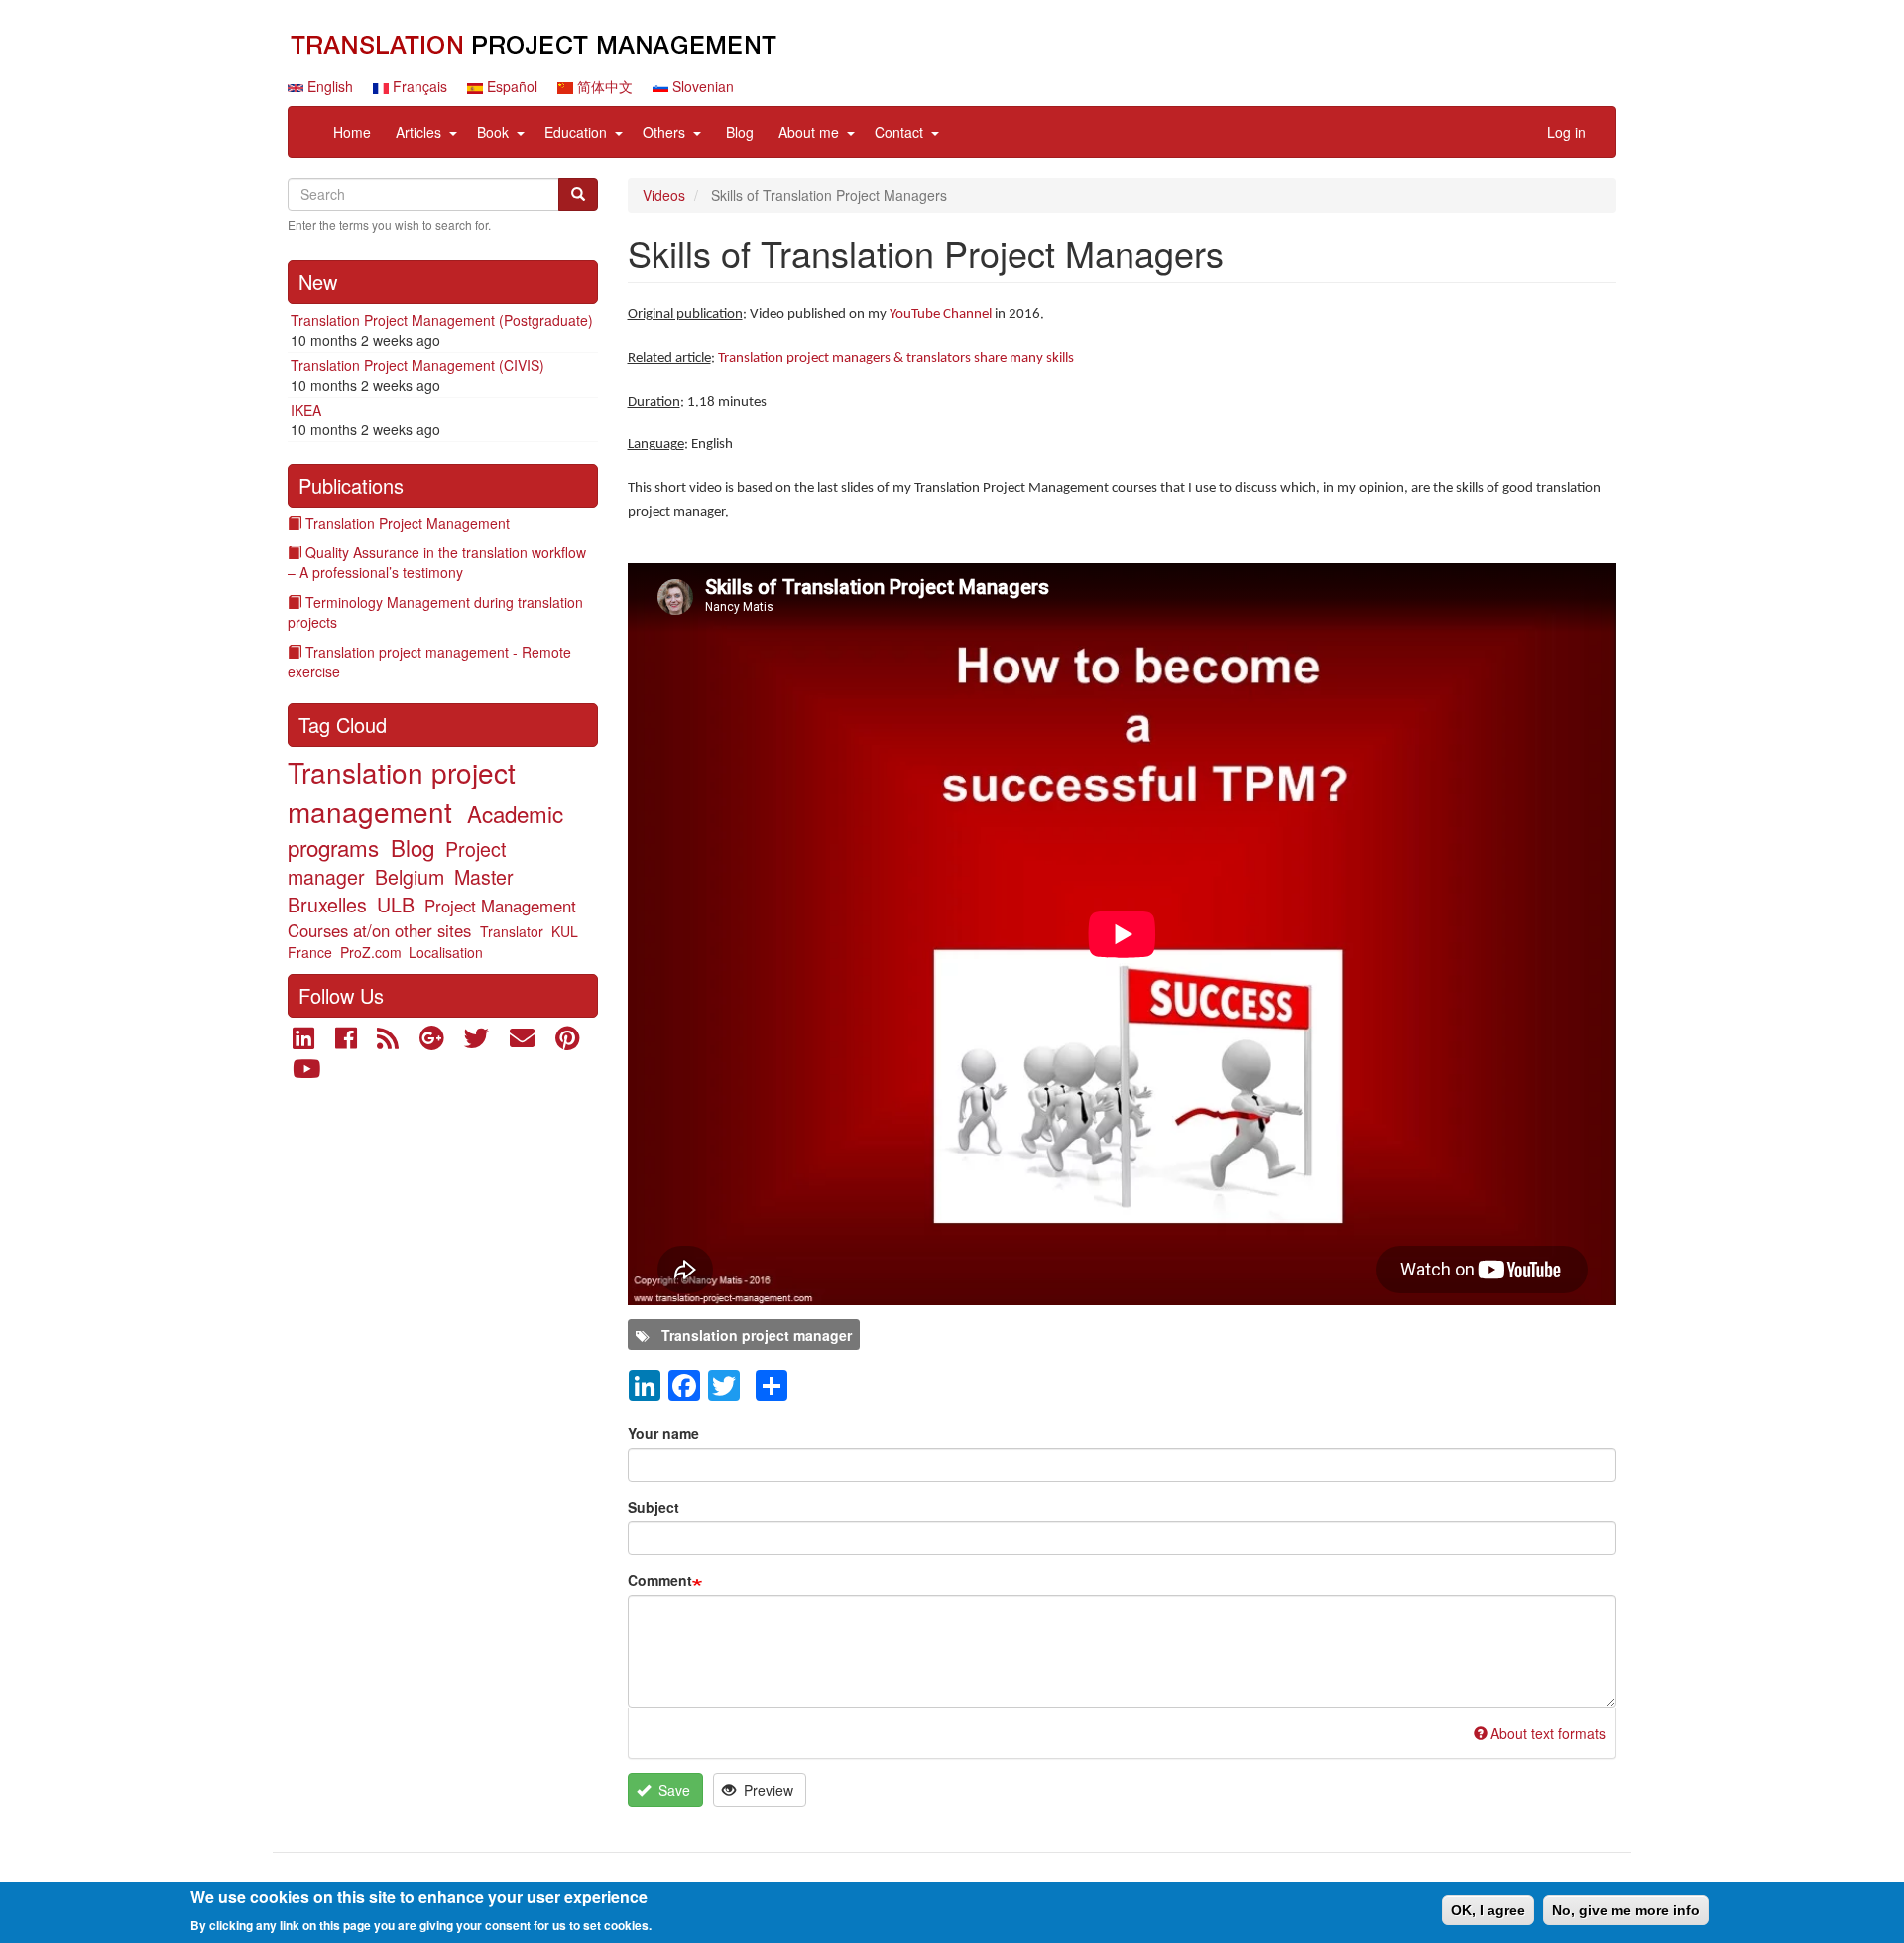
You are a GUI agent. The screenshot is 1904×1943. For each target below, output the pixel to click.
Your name (663, 1433)
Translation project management (402, 791)
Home (352, 132)
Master (484, 876)
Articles (418, 132)
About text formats (1548, 1733)
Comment (660, 1580)
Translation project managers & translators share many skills (896, 359)
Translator (512, 931)
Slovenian (701, 86)
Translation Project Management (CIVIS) (417, 365)
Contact (899, 132)
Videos (664, 195)
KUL (565, 931)
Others (664, 132)
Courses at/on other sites (379, 930)
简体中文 (603, 86)
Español (510, 86)
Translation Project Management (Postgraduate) (442, 320)
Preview (767, 1790)
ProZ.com (371, 952)
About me (809, 132)
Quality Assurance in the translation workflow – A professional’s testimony (437, 562)
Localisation (446, 952)
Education (576, 132)
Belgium (410, 876)
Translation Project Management (408, 523)
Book (493, 132)
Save (672, 1790)
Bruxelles (327, 904)
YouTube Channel (941, 315)
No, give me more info (1626, 1910)
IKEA (306, 410)
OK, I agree (1488, 1910)
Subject (654, 1507)
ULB (396, 904)
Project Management (500, 906)
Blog (740, 132)
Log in (1566, 132)
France (310, 952)
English (328, 86)
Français (418, 86)
